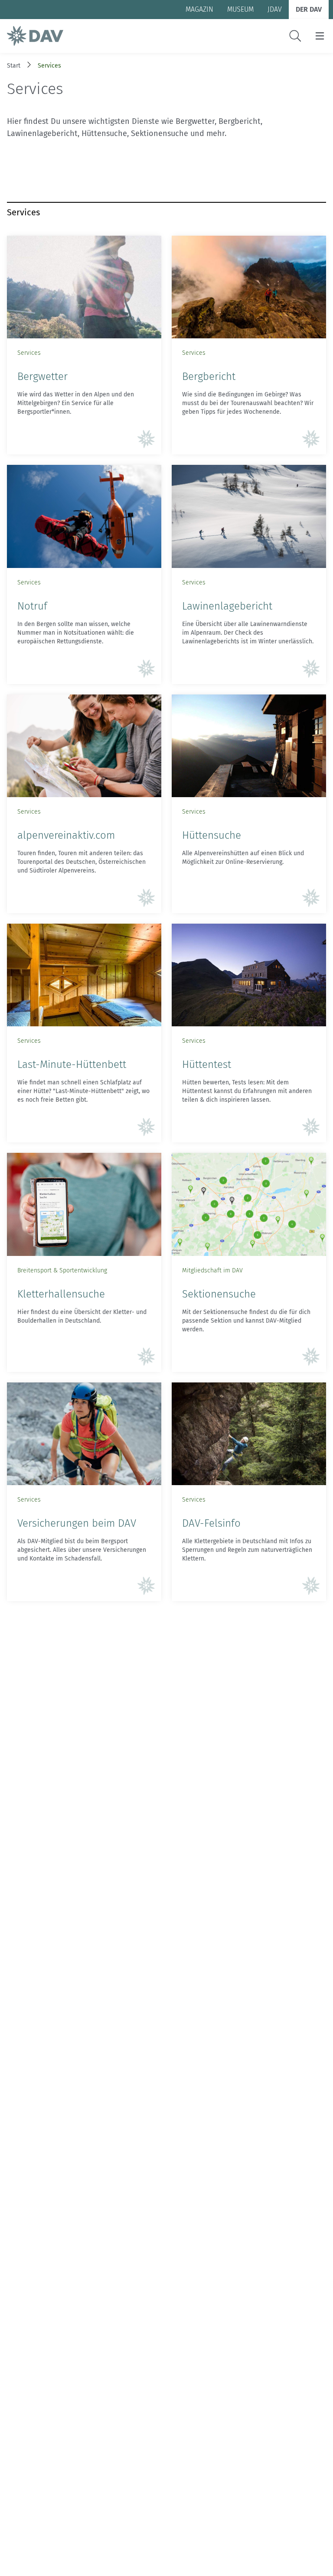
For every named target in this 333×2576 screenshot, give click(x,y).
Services (49, 66)
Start (14, 66)
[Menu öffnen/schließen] (320, 36)
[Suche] (295, 36)
